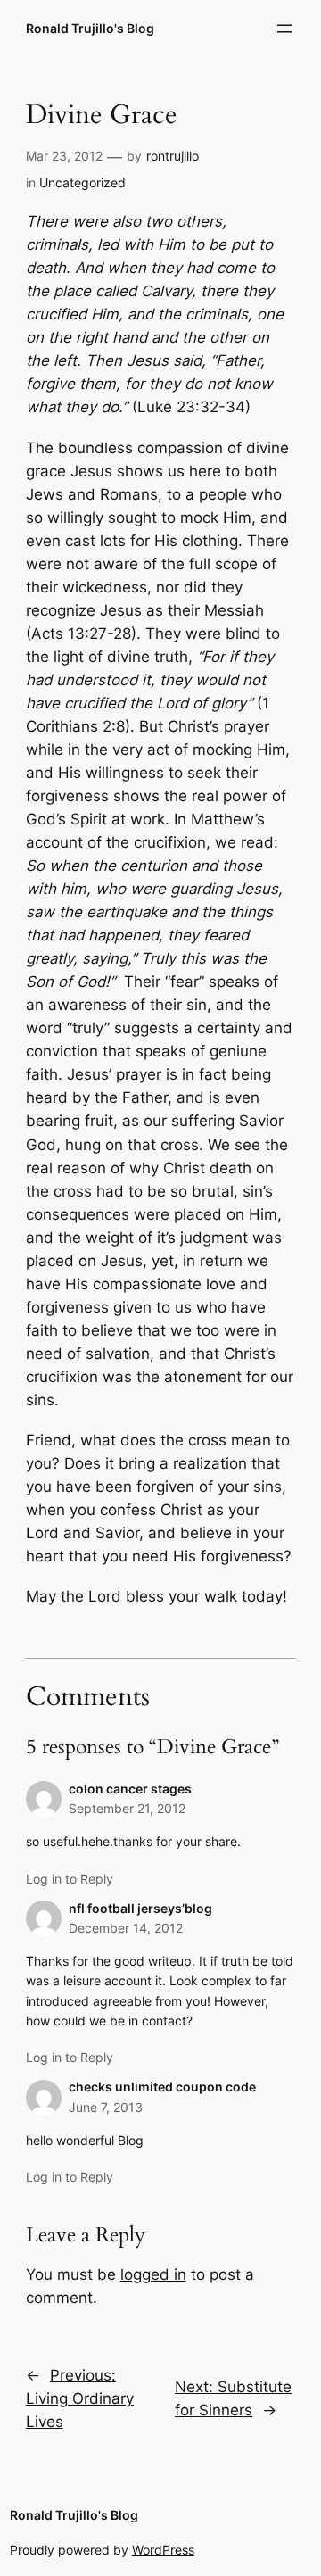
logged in (153, 2274)
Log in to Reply (70, 1879)
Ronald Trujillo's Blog (90, 28)
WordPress (163, 2550)
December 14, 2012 (126, 1928)
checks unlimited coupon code (162, 2087)
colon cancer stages (130, 1789)
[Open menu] (284, 29)
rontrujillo (173, 156)
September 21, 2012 (127, 1808)
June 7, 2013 (106, 2107)
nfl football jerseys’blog (140, 1908)
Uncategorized (82, 182)
